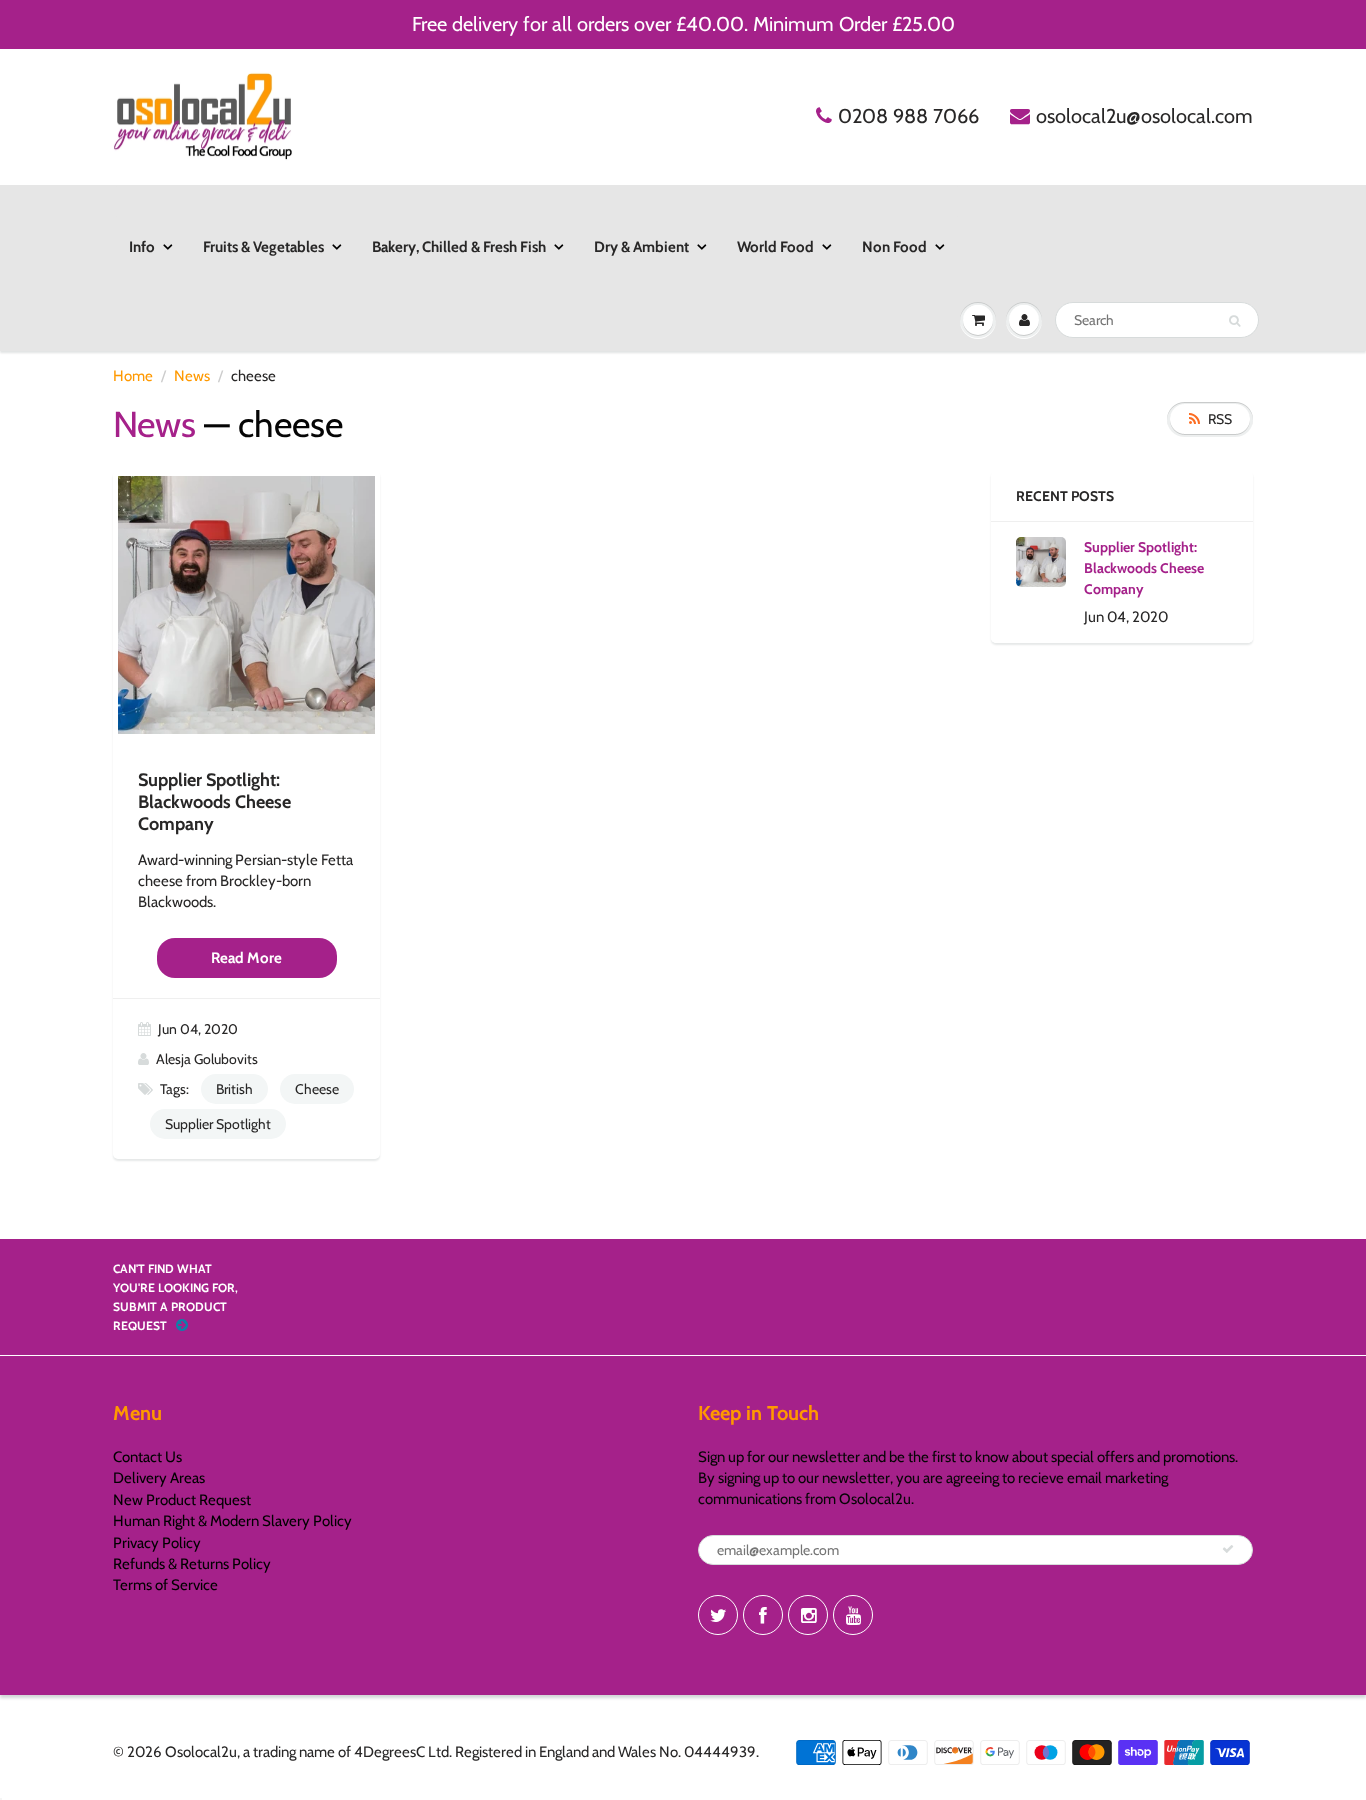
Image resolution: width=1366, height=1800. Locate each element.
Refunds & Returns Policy (192, 1564)
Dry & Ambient (641, 247)
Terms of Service (165, 1585)
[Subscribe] (1228, 1549)
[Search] (1234, 321)
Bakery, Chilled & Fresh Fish (459, 247)
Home (133, 376)
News (192, 376)
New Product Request (182, 1500)
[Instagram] (808, 1615)
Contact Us (147, 1457)
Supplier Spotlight (218, 1124)
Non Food (894, 247)
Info (142, 247)
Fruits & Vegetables (263, 247)
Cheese (317, 1089)
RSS (1220, 419)
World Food (775, 247)
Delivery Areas (159, 1478)
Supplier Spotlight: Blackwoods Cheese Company (1144, 568)
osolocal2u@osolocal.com (1144, 116)
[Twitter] (718, 1615)
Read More (246, 958)
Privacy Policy (157, 1543)
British (234, 1089)
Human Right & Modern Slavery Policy (232, 1521)
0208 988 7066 (908, 116)
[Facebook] (763, 1615)
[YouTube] (853, 1615)
